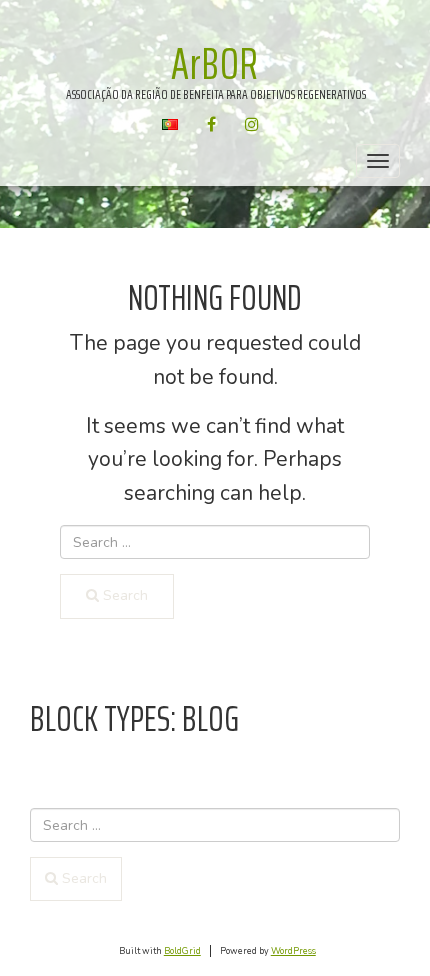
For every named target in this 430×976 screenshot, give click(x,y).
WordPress (293, 951)
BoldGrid (182, 951)
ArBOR (215, 63)
